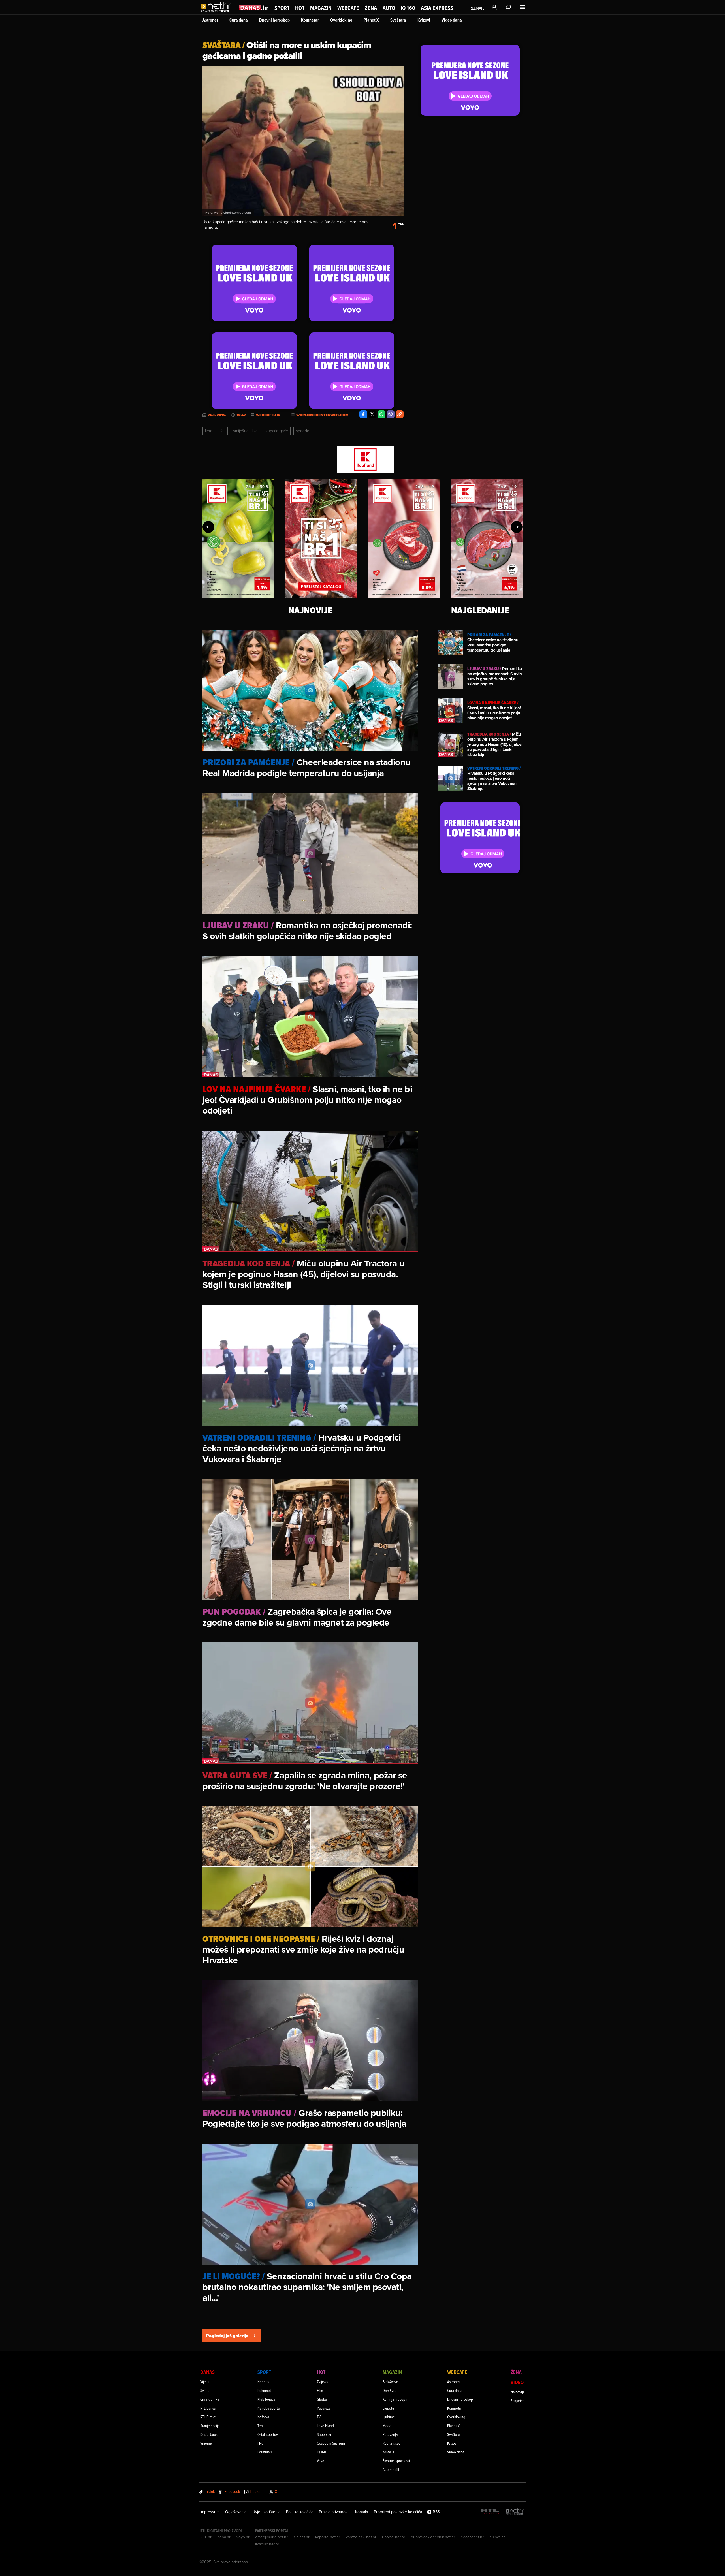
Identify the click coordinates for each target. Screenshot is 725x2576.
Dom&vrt (389, 2390)
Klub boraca (266, 2399)
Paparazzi (324, 2408)
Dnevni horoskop (274, 20)
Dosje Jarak (209, 2434)
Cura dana (239, 20)
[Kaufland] (362, 460)
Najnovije (518, 2392)
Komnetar (310, 20)
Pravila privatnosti (334, 2512)
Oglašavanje (236, 2512)
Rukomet (264, 2390)
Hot (300, 8)
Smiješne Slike (245, 431)
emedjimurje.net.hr (271, 2537)
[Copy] (400, 414)
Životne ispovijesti (396, 2461)
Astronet (210, 20)
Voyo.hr (243, 2537)
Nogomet (265, 2382)
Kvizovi (424, 20)
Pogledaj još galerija (227, 2336)
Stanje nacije (210, 2426)
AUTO (389, 8)
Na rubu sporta (268, 2408)
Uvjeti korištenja (266, 2512)
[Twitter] (372, 414)
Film (320, 2390)
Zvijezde (323, 2382)
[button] (208, 527)
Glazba (322, 2399)
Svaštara (398, 20)
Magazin (321, 8)
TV (319, 2417)
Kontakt (362, 2512)
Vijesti (205, 2382)
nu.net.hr (497, 2537)
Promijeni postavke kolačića (398, 2512)
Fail (223, 431)
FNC (260, 2443)
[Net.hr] (515, 2512)
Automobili (391, 2469)
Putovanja (390, 2434)
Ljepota (388, 2408)
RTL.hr (206, 2537)
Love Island (325, 2426)
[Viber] (391, 414)
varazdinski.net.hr (361, 2537)
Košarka (263, 2417)
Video (517, 2382)
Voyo (321, 2461)
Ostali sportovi (268, 2434)
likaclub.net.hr (267, 2544)
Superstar (324, 2434)
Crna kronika (210, 2399)
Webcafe (348, 8)
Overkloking (341, 20)
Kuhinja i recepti (395, 2399)
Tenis (261, 2426)
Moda (387, 2426)
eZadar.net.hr (472, 2537)
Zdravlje (389, 2452)
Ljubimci (389, 2417)
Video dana (452, 20)
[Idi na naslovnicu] (217, 13)
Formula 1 (265, 2452)
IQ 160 (408, 8)
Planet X (371, 20)
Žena (371, 8)
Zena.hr (224, 2537)
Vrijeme (206, 2443)
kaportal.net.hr (328, 2537)
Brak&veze (390, 2382)
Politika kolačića (300, 2512)
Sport (282, 8)
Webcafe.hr (268, 415)
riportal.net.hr (394, 2537)
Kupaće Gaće (277, 431)
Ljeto (209, 431)
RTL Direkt (208, 2417)
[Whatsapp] (381, 414)
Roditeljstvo (392, 2443)
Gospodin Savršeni (331, 2443)
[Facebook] (363, 414)
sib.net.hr (301, 2537)
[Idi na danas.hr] (254, 8)
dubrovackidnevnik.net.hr (433, 2537)
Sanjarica (517, 2401)
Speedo (303, 431)
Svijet (204, 2390)
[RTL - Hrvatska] (490, 2512)
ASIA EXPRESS (437, 8)
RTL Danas (208, 2408)
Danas (207, 2372)
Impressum (210, 2512)
